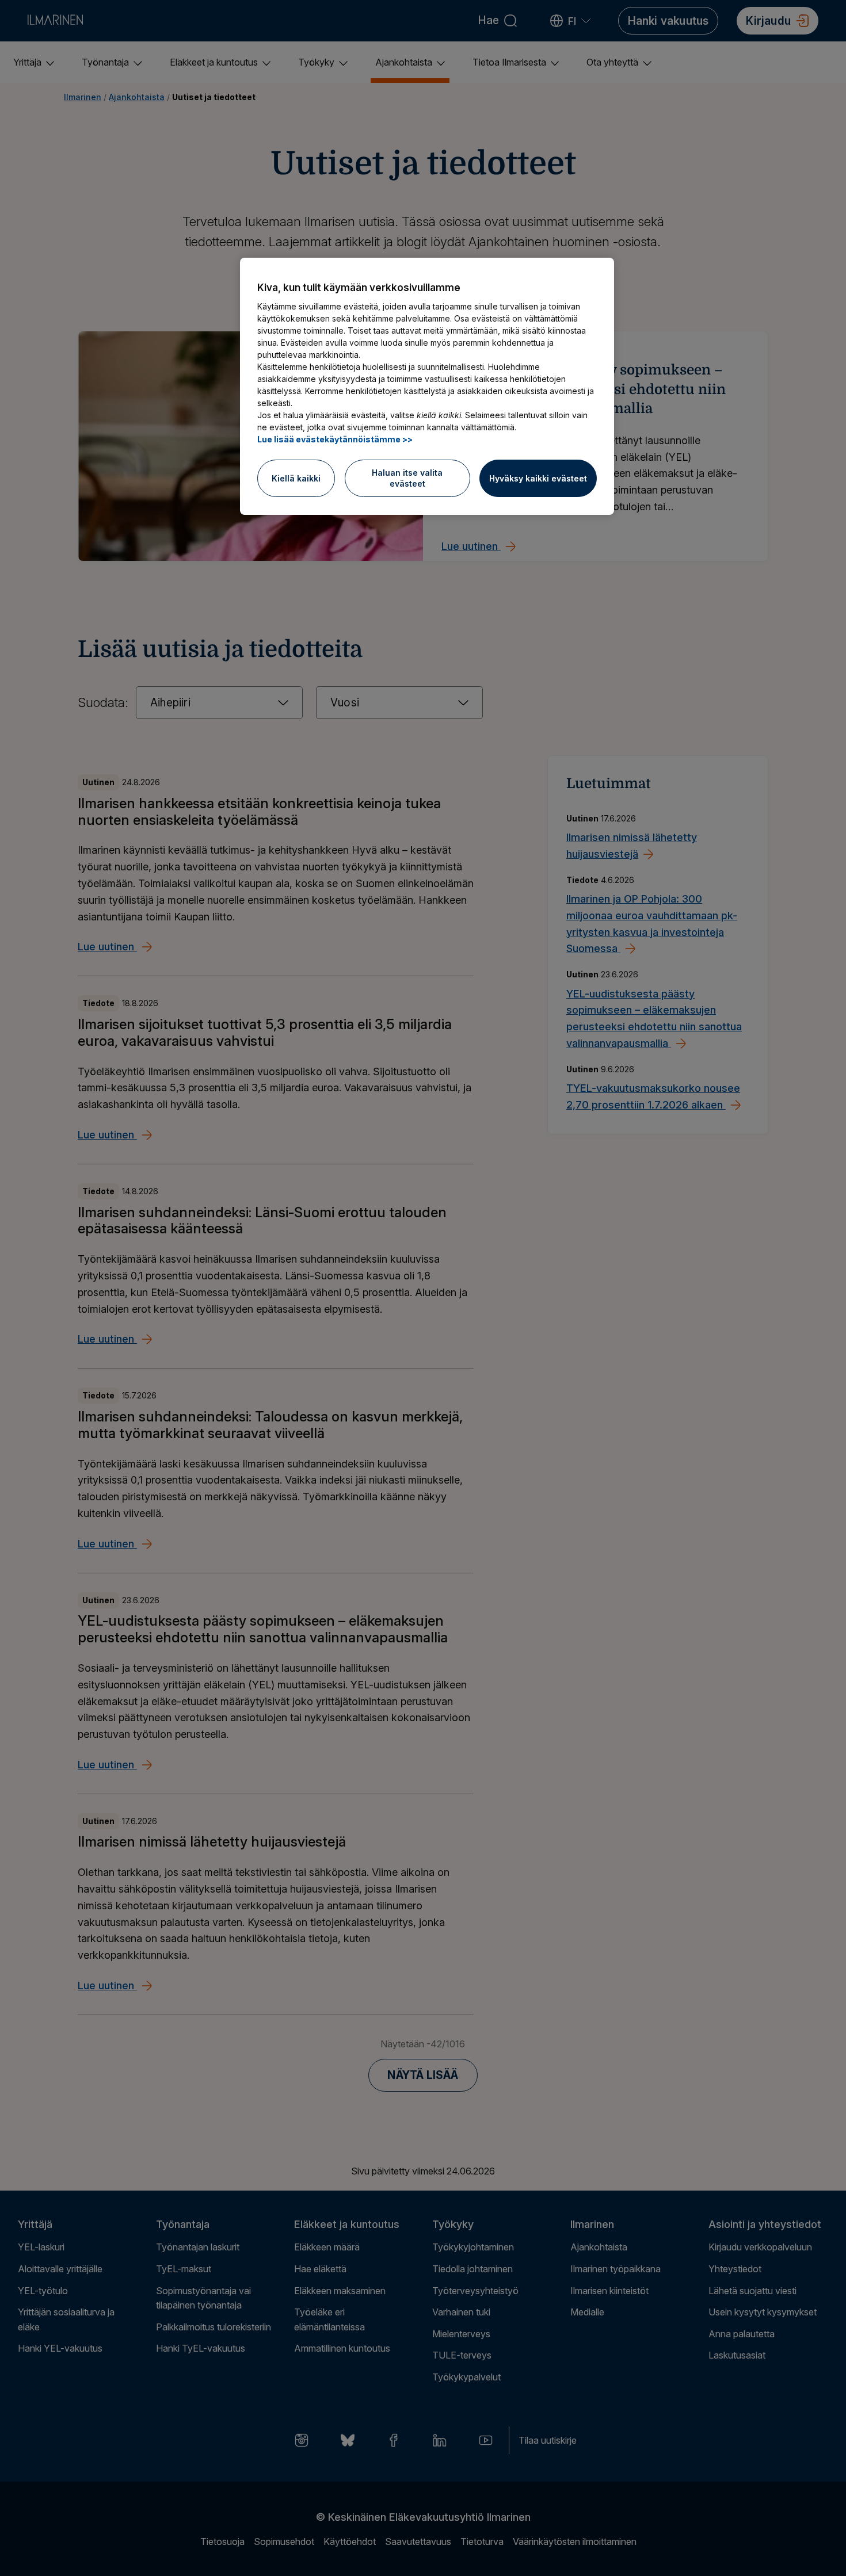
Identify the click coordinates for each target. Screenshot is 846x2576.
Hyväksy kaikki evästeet (538, 478)
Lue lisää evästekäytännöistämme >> (335, 439)
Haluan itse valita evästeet (407, 478)
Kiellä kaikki (296, 478)
